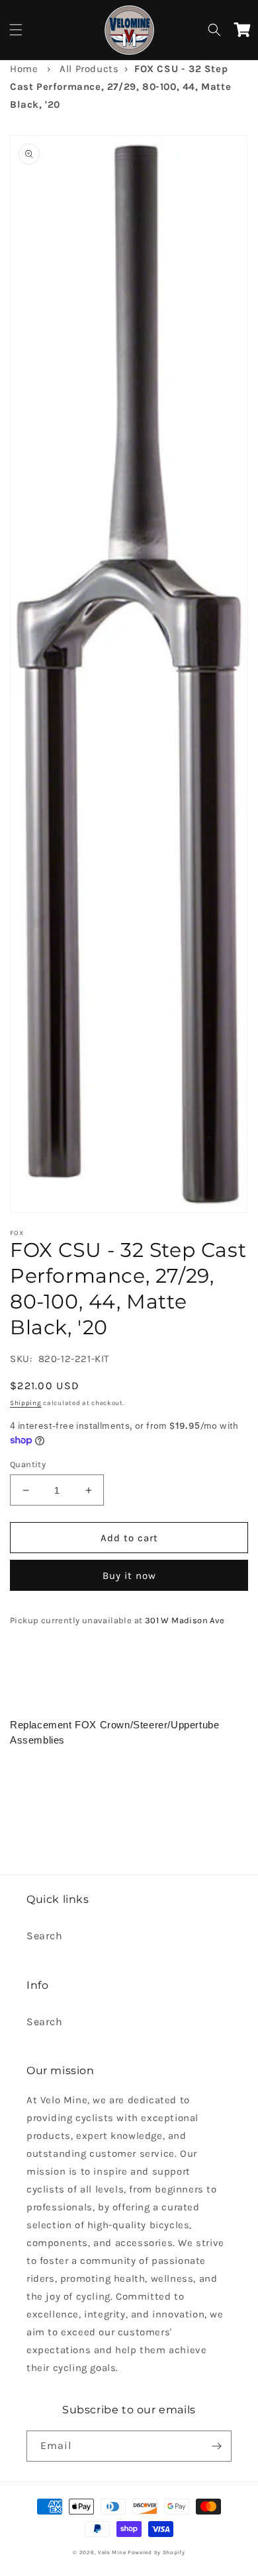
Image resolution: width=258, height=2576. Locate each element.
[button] (16, 30)
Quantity (28, 1464)
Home (24, 69)
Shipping (26, 1403)
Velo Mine (112, 2552)
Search (45, 1936)
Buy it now (129, 1576)
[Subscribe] (216, 2446)
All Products (89, 69)
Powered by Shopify (156, 2552)
